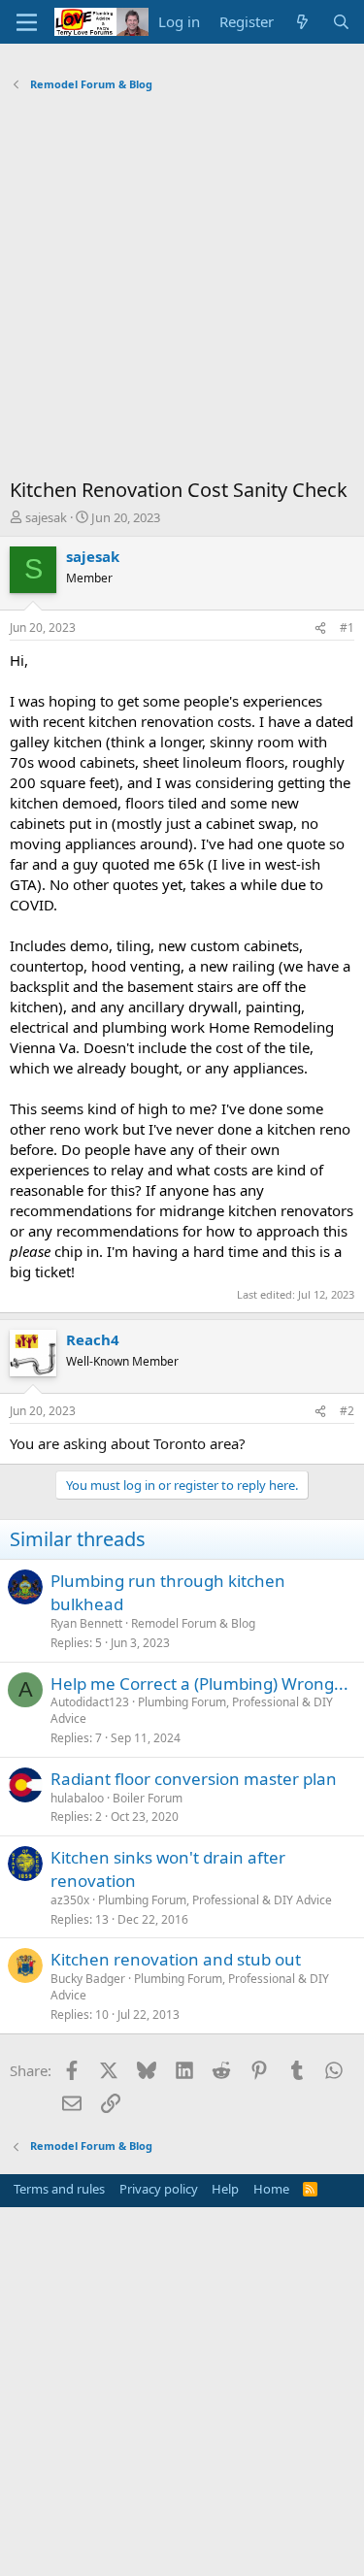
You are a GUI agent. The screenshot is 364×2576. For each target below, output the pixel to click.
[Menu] (27, 22)
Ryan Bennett (86, 1623)
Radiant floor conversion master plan (194, 1779)
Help (225, 2189)
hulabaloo (77, 1798)
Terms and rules (59, 2189)
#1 (347, 627)
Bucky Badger (88, 1979)
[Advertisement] (182, 290)
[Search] (341, 22)
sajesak (46, 517)
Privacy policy (159, 2189)
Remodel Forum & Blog (193, 1623)
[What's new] (302, 22)
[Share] (320, 628)
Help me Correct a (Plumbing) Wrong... (199, 1684)
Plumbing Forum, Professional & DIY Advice (192, 1710)
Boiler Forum (148, 1798)
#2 (347, 1411)
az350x (70, 1900)
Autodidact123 (90, 1702)
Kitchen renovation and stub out (176, 1959)
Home (271, 2189)
